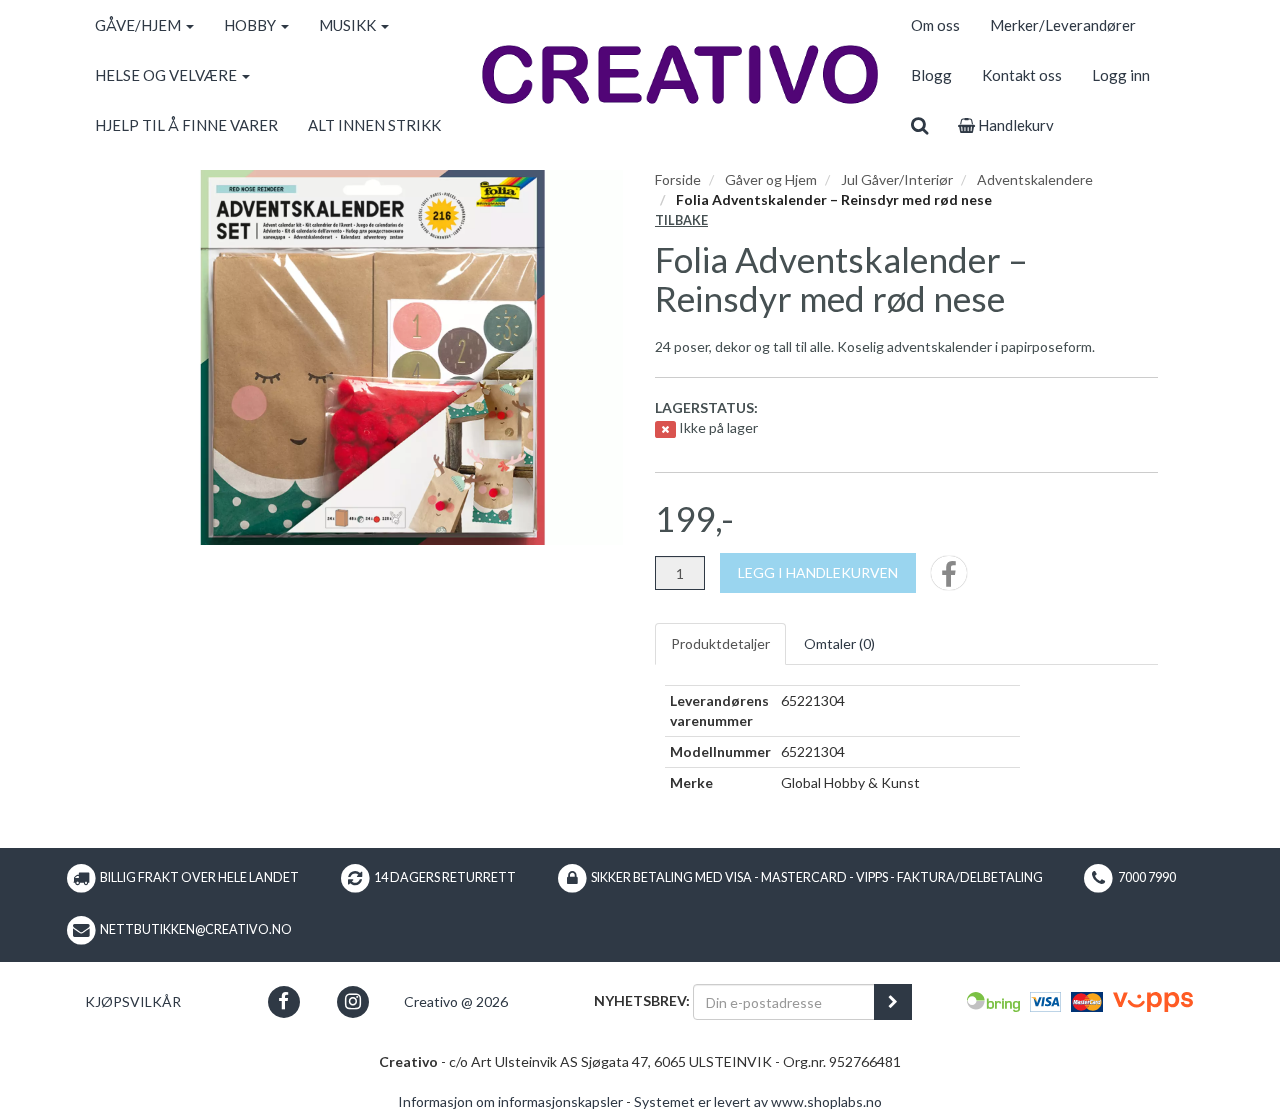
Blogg (931, 75)
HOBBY (251, 25)
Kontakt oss (1022, 75)
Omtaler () (839, 643)
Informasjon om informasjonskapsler (510, 1101)
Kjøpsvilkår (133, 1001)
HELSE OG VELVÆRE (167, 75)
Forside (678, 179)
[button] (283, 1001)
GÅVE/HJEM (139, 25)
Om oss (935, 25)
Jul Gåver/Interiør (897, 179)
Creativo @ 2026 (456, 1001)
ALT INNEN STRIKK (374, 125)
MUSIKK (349, 25)
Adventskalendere (1035, 179)
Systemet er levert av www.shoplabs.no (758, 1101)
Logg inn (1121, 75)
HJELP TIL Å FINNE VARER (186, 125)
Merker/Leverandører (1063, 25)
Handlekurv (1014, 125)
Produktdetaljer (720, 643)
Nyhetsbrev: (642, 1000)
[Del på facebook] (949, 579)
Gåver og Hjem (771, 179)
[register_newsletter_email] (893, 1002)
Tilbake (681, 220)
